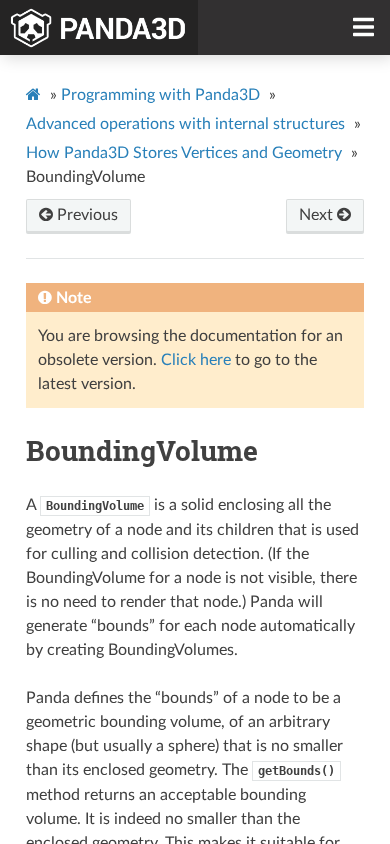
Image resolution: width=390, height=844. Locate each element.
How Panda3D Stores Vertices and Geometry (184, 153)
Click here (196, 360)
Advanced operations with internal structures (185, 124)
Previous (85, 215)
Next (318, 215)
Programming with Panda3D (160, 95)
